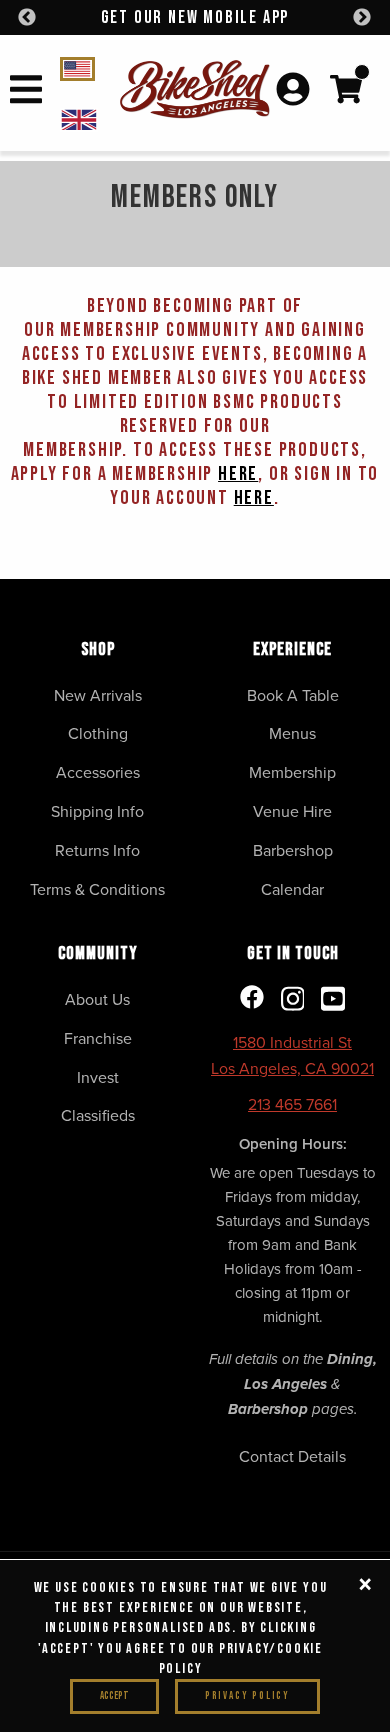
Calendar (292, 889)
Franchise (98, 1038)
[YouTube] (333, 1000)
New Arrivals (98, 695)
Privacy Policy (247, 1695)
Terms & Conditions (97, 889)
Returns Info (97, 850)
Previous (27, 18)
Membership (292, 772)
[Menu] (26, 93)
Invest (98, 1077)
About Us (97, 999)
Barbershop (293, 850)
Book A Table (293, 695)
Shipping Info (97, 811)
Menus (292, 733)
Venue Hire (292, 811)
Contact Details (292, 1456)
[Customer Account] (293, 91)
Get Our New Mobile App (195, 17)
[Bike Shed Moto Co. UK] (90, 118)
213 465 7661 (292, 1104)
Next (362, 18)
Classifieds (98, 1115)
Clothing (98, 733)
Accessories (98, 772)
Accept (114, 1695)
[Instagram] (293, 1000)
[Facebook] (252, 998)
